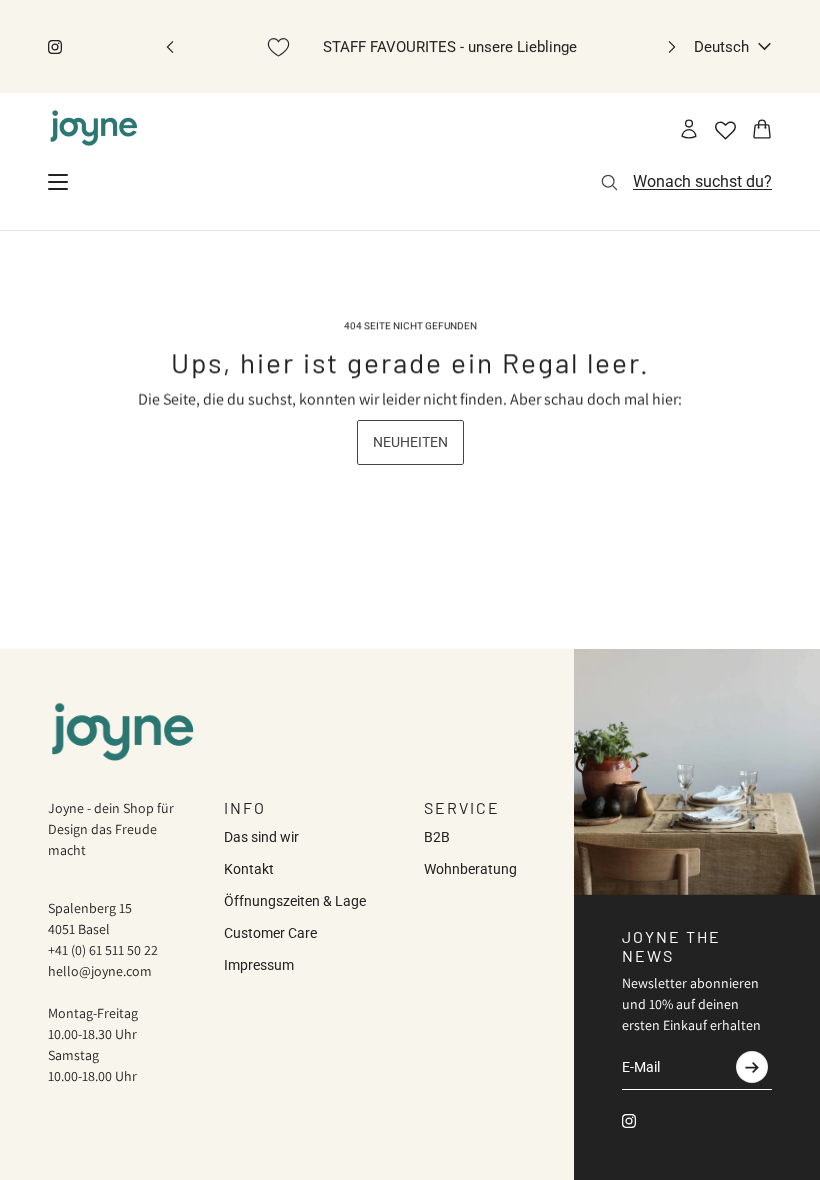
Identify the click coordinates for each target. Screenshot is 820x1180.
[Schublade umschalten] (58, 182)
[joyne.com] (94, 129)
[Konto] (689, 129)
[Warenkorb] (762, 129)
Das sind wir (261, 837)
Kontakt (249, 869)
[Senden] (752, 1067)
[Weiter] (672, 46)
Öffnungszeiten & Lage (295, 901)
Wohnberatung (470, 869)
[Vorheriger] (170, 46)
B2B (437, 837)
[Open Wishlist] (725, 130)
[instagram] (55, 47)
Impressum (259, 965)
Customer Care (270, 933)
